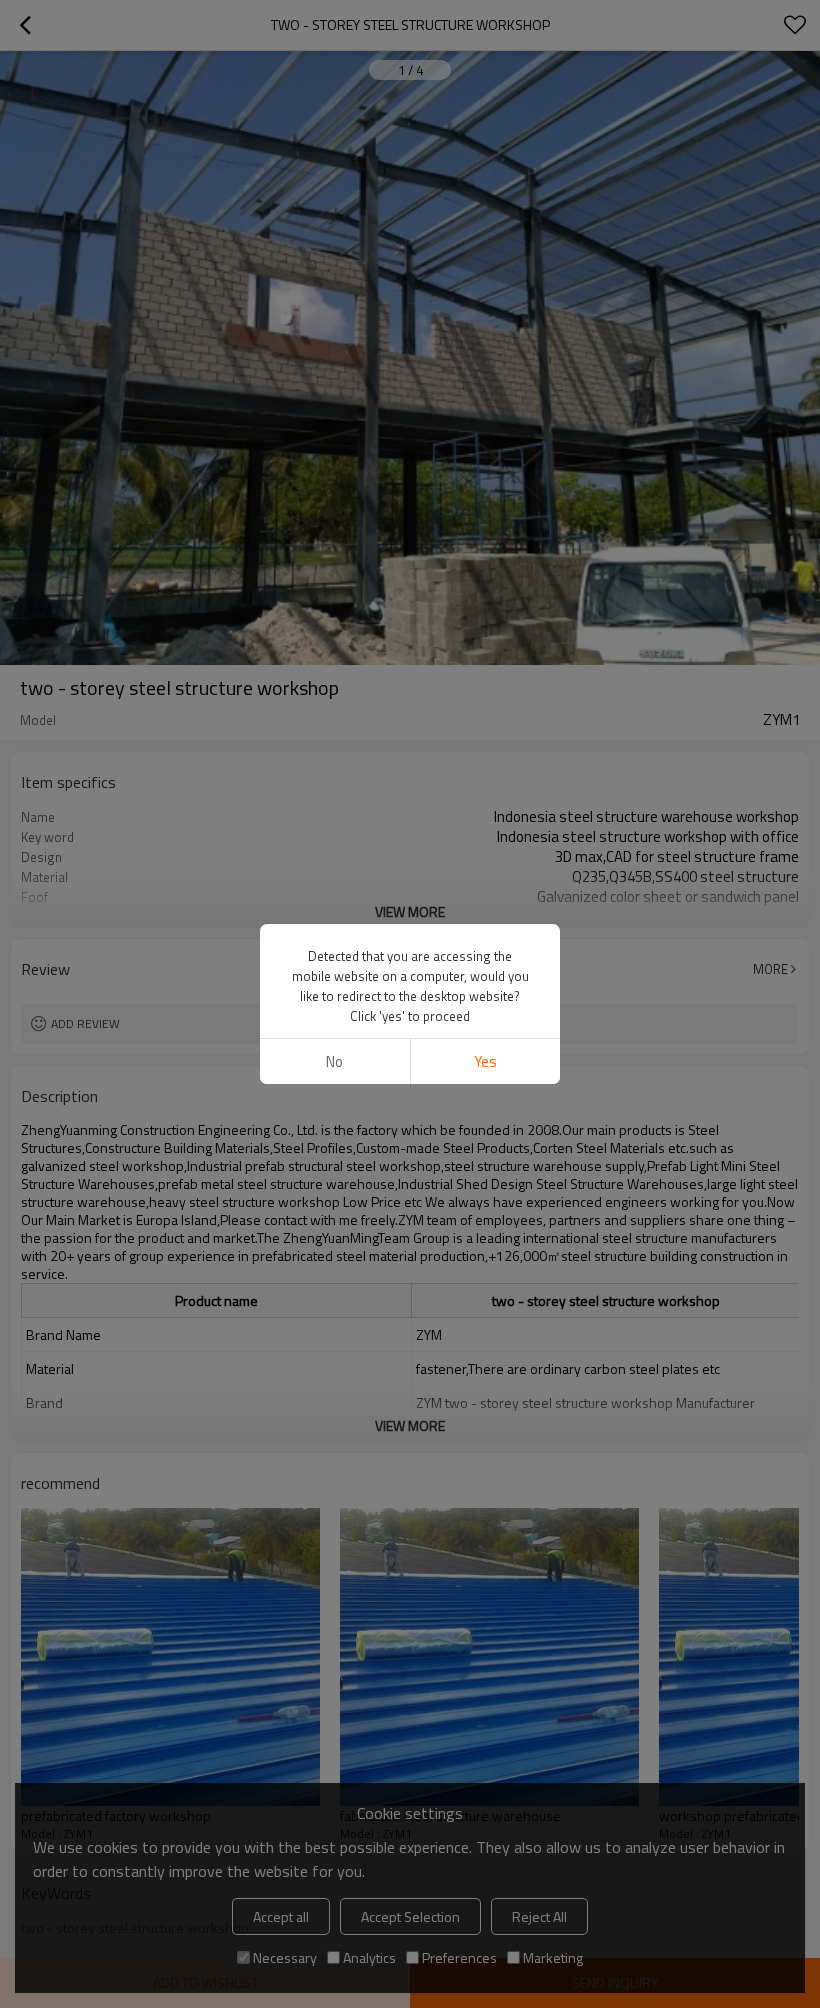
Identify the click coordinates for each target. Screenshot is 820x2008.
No (334, 1061)
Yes (485, 1061)
